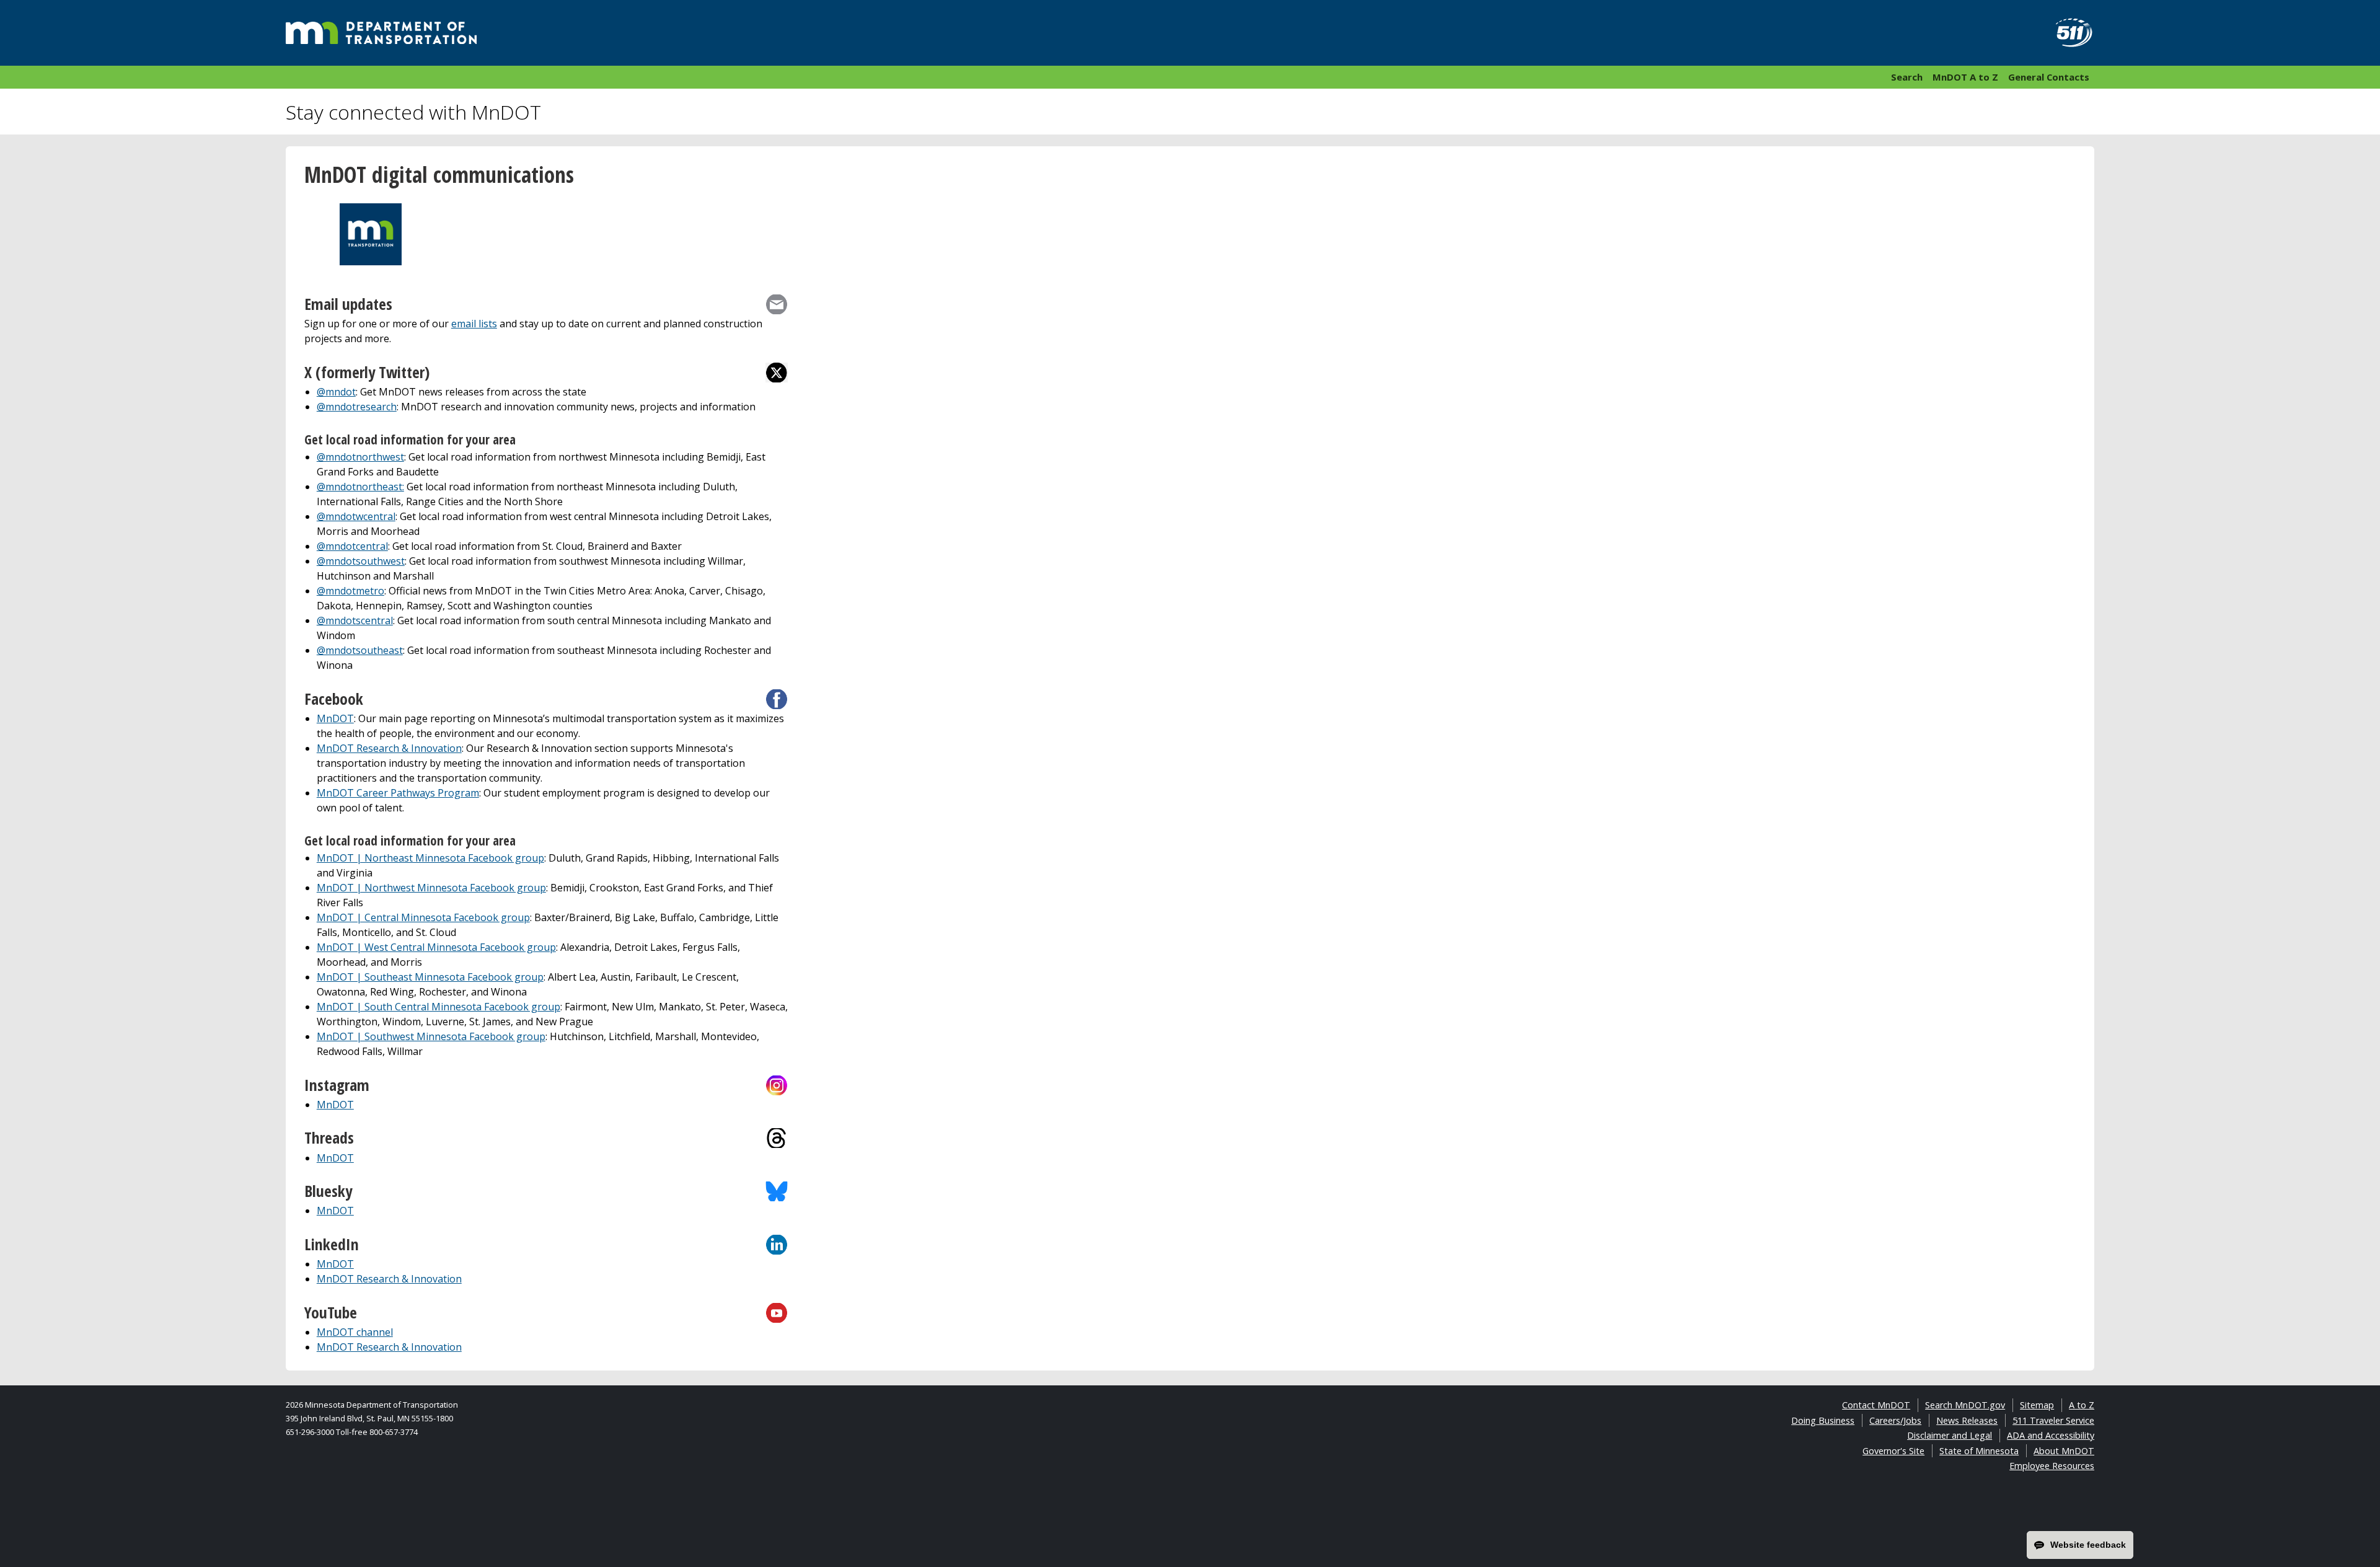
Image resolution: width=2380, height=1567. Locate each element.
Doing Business (1823, 1420)
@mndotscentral (355, 620)
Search (1907, 77)
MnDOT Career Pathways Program (398, 793)
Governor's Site (1893, 1451)
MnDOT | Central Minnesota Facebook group (423, 917)
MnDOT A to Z (1965, 77)
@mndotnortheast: (360, 487)
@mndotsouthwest (361, 561)
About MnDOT (2064, 1451)
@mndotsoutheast (360, 650)
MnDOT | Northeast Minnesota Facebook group (430, 858)
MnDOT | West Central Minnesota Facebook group (436, 947)
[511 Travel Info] (2067, 33)
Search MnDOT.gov (1965, 1405)
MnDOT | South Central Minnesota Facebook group (439, 1007)
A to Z (2082, 1405)
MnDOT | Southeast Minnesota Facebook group (430, 977)
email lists (474, 324)
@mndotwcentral (356, 516)
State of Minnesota (1979, 1451)
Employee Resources (2052, 1466)
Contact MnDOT (1876, 1405)
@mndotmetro (350, 591)
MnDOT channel (355, 1332)
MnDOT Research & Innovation (389, 748)
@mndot (336, 392)
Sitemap (2037, 1405)
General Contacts (2049, 77)
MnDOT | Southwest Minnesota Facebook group (431, 1036)
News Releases (1967, 1420)
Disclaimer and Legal (1950, 1435)
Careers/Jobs (1895, 1420)
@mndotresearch (357, 407)
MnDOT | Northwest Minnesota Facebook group (431, 888)
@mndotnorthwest (360, 457)
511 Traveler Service (2053, 1420)
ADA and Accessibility (2051, 1435)
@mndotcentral (352, 546)
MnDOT (335, 718)
